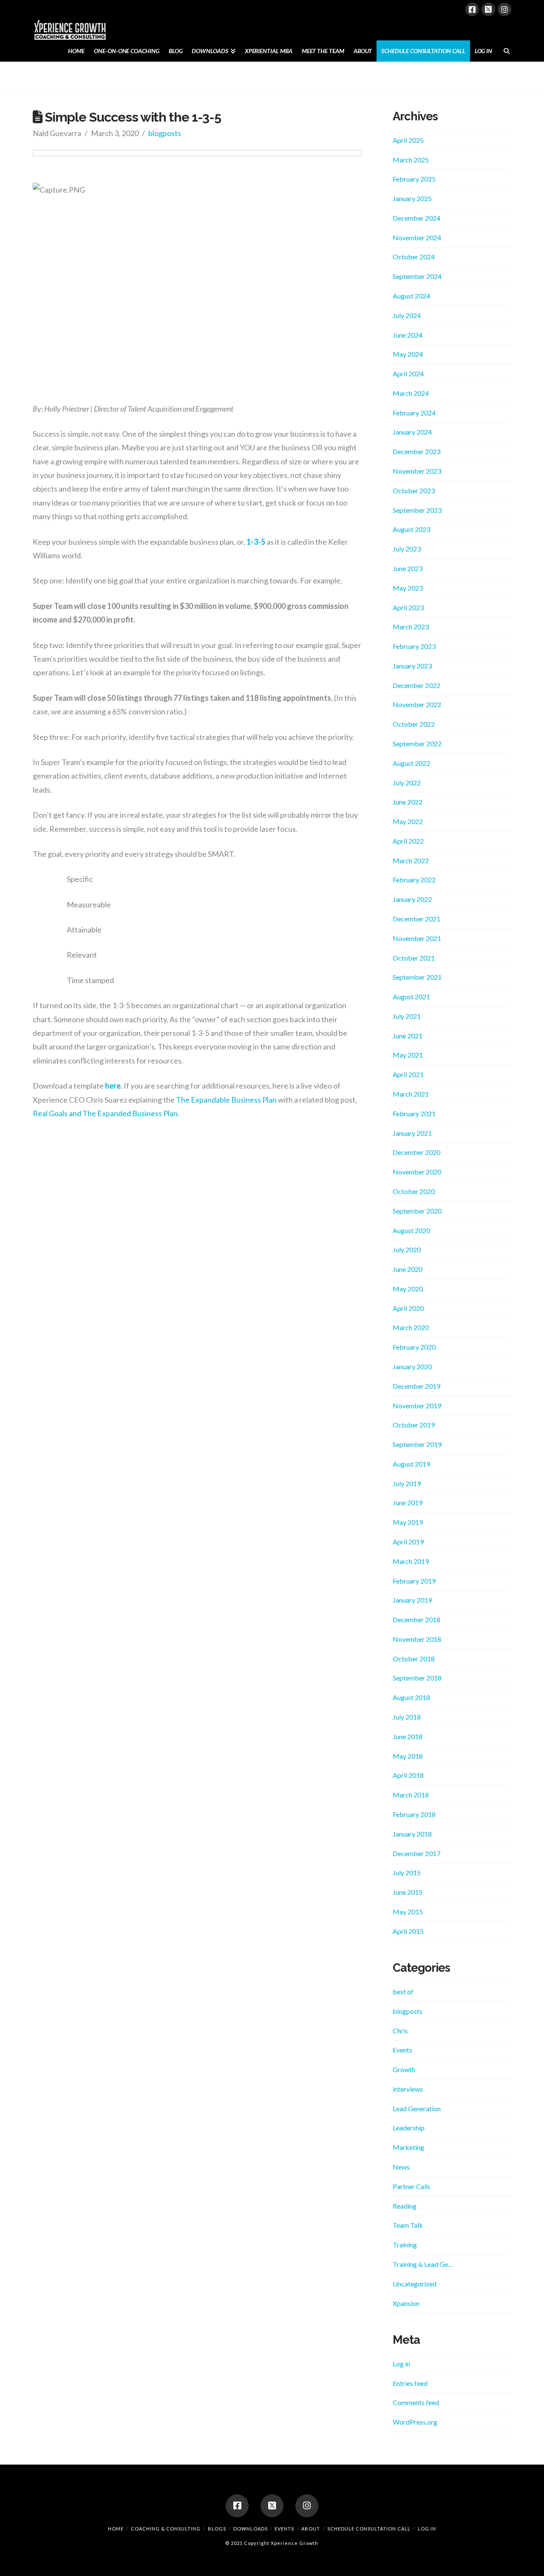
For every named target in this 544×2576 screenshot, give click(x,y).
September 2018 (417, 1678)
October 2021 (414, 958)
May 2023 (408, 588)
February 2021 (414, 1113)
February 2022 (414, 880)
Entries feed (410, 2383)
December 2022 (416, 685)
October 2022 (414, 724)
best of (403, 1992)
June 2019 (408, 1503)
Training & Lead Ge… (423, 2264)
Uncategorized (415, 2284)
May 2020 (408, 1289)
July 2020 (407, 1250)
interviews (408, 2089)
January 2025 (412, 198)
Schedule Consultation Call (369, 2529)
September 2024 (417, 276)
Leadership (409, 2128)
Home (116, 2529)
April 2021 (408, 1074)
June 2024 (408, 335)
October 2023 (414, 490)
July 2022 (407, 783)
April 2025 (408, 140)
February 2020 (414, 1347)
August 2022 (411, 763)
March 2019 (411, 1561)
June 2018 (408, 1736)
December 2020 (416, 1152)
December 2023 (416, 451)
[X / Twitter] (488, 9)
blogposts (165, 133)
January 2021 (412, 1133)
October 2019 (414, 1425)
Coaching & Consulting (166, 2529)
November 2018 (417, 1639)
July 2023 (407, 549)
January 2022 (412, 899)
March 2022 (411, 860)
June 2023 (408, 568)
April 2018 (408, 1775)
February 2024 (414, 413)
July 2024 (407, 315)
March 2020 (411, 1327)
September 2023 (417, 510)
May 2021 (408, 1055)
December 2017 (416, 1853)
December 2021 (416, 919)
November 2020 (417, 1172)
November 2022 (417, 704)
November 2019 (417, 1406)
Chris (400, 2031)
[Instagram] (504, 9)
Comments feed (416, 2402)
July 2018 (407, 1717)
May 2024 (408, 354)
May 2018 (408, 1756)
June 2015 (408, 1892)
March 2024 (411, 393)
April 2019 (408, 1542)
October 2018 (414, 1659)
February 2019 (414, 1581)
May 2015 (408, 1912)
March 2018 (411, 1795)
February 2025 (414, 179)
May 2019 (408, 1522)
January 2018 (412, 1834)
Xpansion (406, 2303)
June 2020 (408, 1269)
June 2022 (408, 802)
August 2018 (411, 1697)
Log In (427, 2529)
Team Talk (408, 2225)
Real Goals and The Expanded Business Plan (105, 1113)
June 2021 (408, 1036)
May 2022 (408, 821)
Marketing (408, 2147)
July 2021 (407, 1016)
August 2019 (411, 1464)
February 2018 (414, 1814)
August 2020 (411, 1230)
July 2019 (407, 1483)
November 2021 (417, 938)
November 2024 (417, 237)
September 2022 (417, 744)
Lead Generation (417, 2108)
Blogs (217, 2529)
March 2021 (411, 1094)
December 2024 (416, 218)
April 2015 (408, 1931)
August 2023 (411, 529)
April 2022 (408, 841)
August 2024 (411, 296)
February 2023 (414, 646)
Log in (401, 2364)
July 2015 (407, 1872)
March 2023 (411, 627)
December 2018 (416, 1619)
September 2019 (417, 1444)
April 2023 (408, 607)
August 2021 (411, 997)
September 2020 (417, 1211)
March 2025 (411, 160)
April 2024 (408, 374)
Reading (405, 2206)
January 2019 (412, 1600)
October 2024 (414, 257)
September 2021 (417, 977)
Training (405, 2245)
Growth (404, 2069)
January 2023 (412, 666)
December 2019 (416, 1386)
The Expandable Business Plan (226, 1100)
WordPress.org (415, 2422)
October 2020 (414, 1191)
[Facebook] (472, 9)
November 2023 (417, 471)
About (311, 2529)
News (401, 2167)
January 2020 (412, 1366)
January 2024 (412, 432)
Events (402, 2050)
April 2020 (408, 1308)
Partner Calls (412, 2186)
